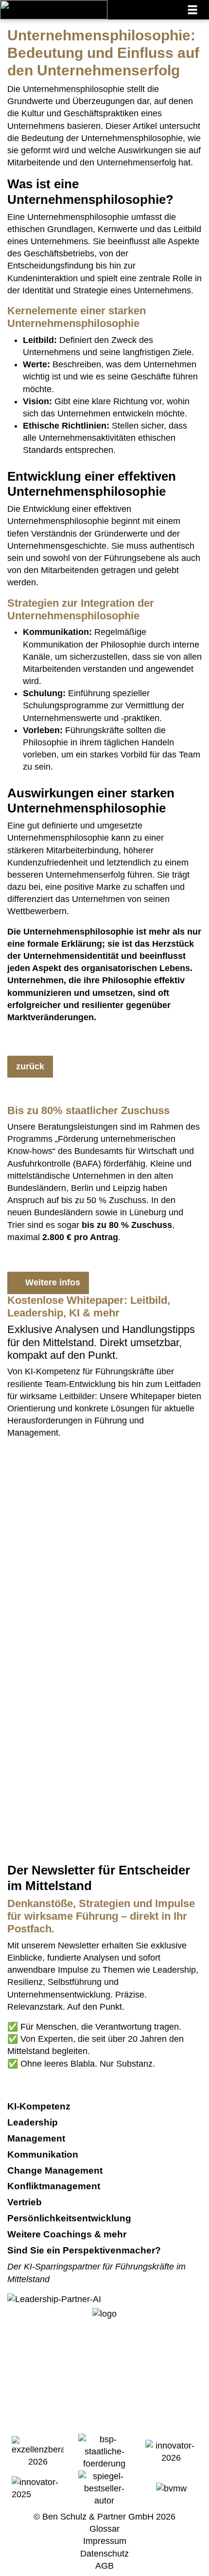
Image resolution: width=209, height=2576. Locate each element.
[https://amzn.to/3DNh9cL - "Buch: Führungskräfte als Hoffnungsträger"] (78, 1658)
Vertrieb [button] (26, 2202)
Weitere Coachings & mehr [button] (68, 2234)
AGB (104, 2566)
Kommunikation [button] (44, 2154)
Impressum (105, 2541)
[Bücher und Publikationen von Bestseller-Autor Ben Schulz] (104, 2488)
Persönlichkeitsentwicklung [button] (70, 2218)
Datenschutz (104, 2554)
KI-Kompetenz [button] (40, 2106)
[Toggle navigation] (192, 10)
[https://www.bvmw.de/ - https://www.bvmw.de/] (171, 2488)
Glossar (104, 2529)
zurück (30, 1066)
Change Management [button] (56, 2171)
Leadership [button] (34, 2122)
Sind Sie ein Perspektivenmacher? (84, 2250)
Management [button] (37, 2138)
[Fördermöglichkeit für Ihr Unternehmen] (104, 2451)
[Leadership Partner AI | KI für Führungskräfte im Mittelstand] (54, 1521)
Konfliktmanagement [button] (55, 2186)
